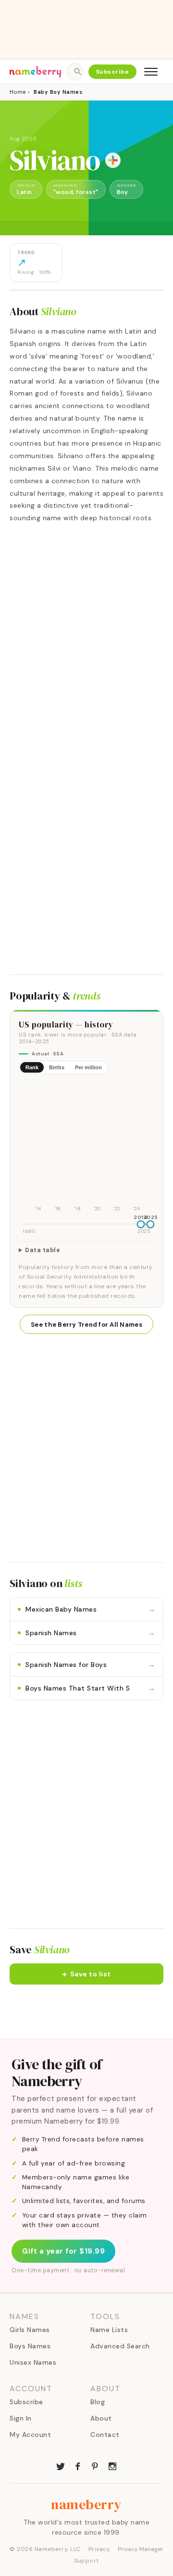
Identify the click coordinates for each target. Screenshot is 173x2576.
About (101, 2418)
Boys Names (30, 2346)
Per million (88, 1067)
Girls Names (30, 2330)
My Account (30, 2435)
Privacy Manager (141, 2549)
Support (86, 2561)
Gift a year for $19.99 (63, 2251)
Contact (105, 2435)
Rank (32, 1067)
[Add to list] (113, 160)
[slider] (141, 1224)
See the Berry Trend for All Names (86, 1325)
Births (57, 1067)
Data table (43, 1250)
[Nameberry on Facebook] (78, 2465)
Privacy (99, 2549)
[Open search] (74, 72)
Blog (98, 2402)
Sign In (21, 2418)
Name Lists (109, 2330)
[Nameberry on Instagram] (112, 2465)
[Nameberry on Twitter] (61, 2465)
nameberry (86, 2504)
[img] (86, 1148)
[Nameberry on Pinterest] (95, 2465)
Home (18, 92)
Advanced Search (120, 2346)
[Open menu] (151, 72)
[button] (86, 1974)
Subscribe (113, 72)
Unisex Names (33, 2362)
